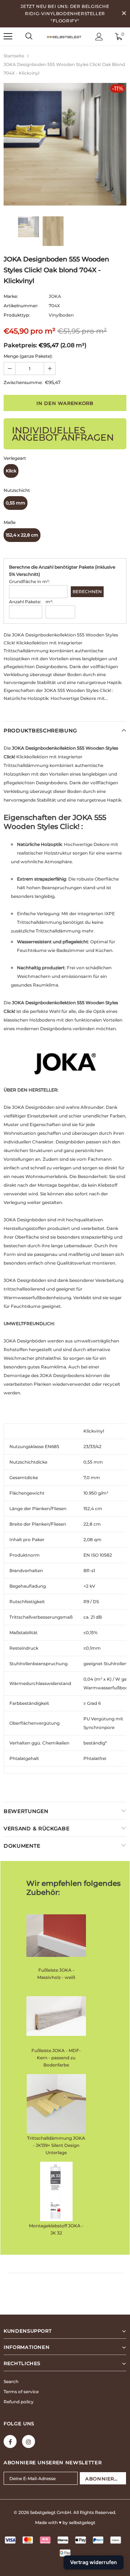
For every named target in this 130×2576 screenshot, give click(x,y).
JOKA (55, 296)
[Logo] (64, 36)
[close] (124, 14)
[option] (65, 144)
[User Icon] (99, 37)
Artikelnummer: (21, 306)
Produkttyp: (17, 315)
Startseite (14, 56)
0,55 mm (16, 503)
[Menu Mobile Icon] (8, 36)
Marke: (11, 296)
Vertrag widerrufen (94, 2562)
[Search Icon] (29, 36)
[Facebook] (10, 2442)
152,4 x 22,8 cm (22, 535)
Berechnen (87, 592)
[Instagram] (29, 2442)
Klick (11, 471)
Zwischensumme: (23, 382)
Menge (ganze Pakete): (28, 356)
